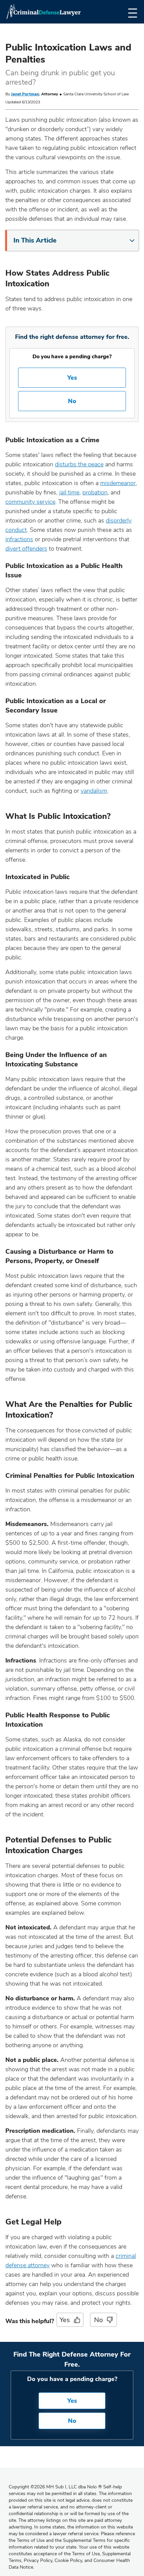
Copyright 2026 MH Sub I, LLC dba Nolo (55, 2487)
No (72, 401)
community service (30, 502)
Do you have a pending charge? (72, 357)
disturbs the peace (79, 464)
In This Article (35, 240)
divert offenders (26, 549)
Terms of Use (86, 2554)
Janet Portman (25, 94)
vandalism (94, 791)
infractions (19, 539)
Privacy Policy (38, 2560)
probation (95, 492)
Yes (72, 378)
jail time (69, 492)
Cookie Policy (68, 2560)
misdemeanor (118, 483)
